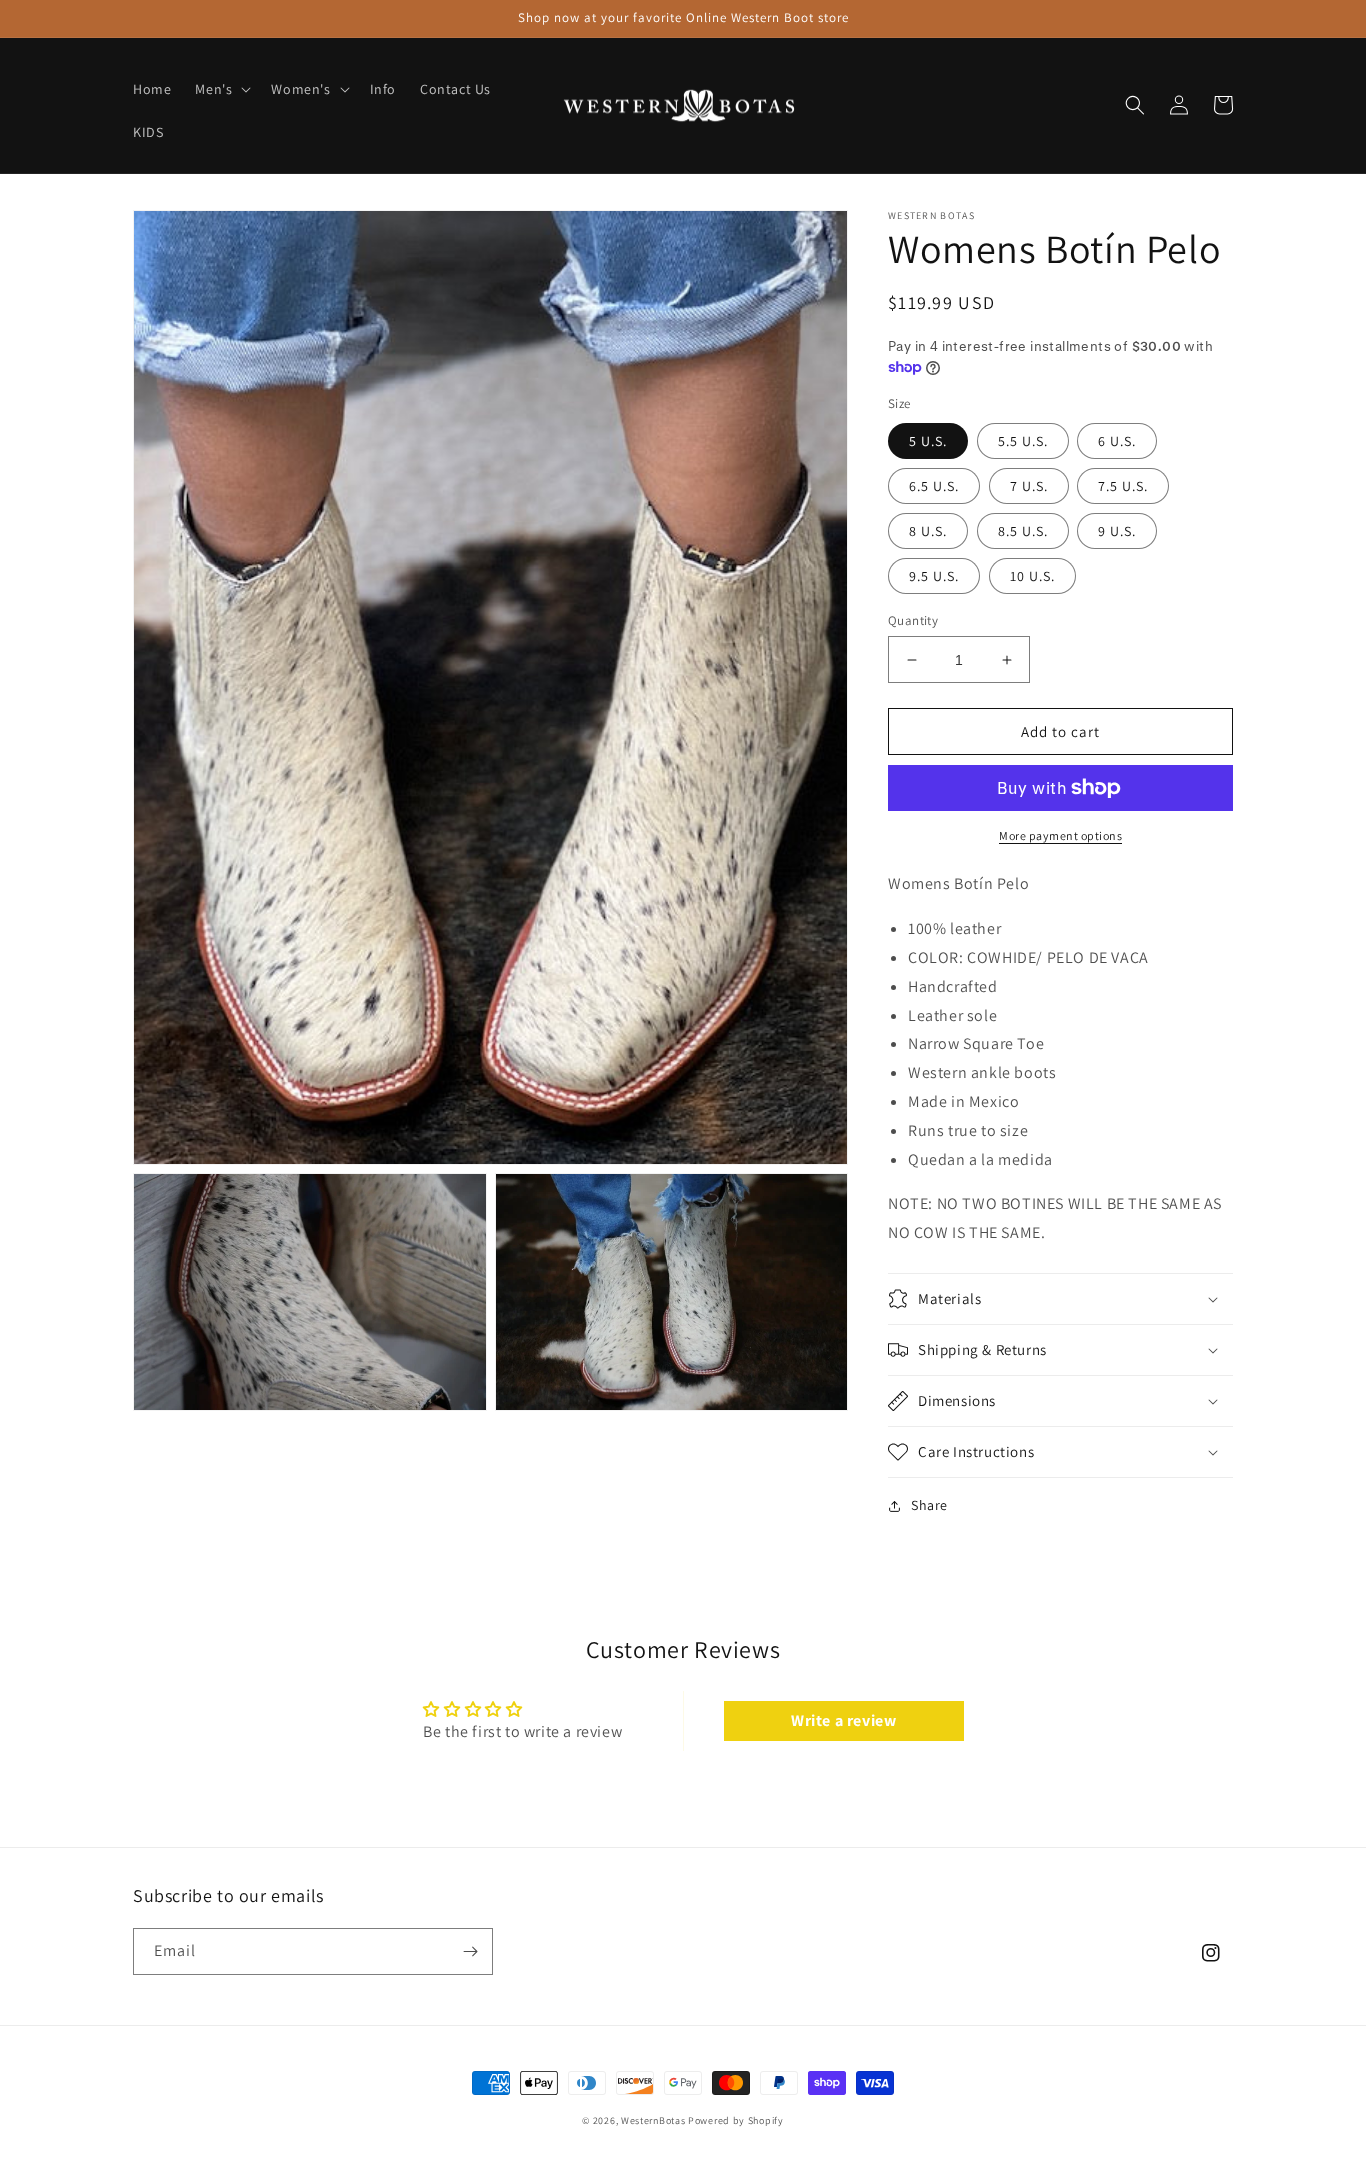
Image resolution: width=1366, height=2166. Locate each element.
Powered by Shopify (736, 2120)
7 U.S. (1029, 486)
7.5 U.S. (1123, 486)
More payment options (1060, 835)
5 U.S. (928, 441)
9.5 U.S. (934, 576)
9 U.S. (1117, 531)
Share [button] (929, 1505)
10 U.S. (1032, 576)
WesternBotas (653, 2120)
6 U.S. (1117, 441)
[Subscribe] (470, 1951)
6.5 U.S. (934, 486)
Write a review (843, 1720)
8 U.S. (928, 531)
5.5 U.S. (1023, 441)
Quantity (913, 620)
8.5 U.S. (1023, 531)
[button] (221, 89)
